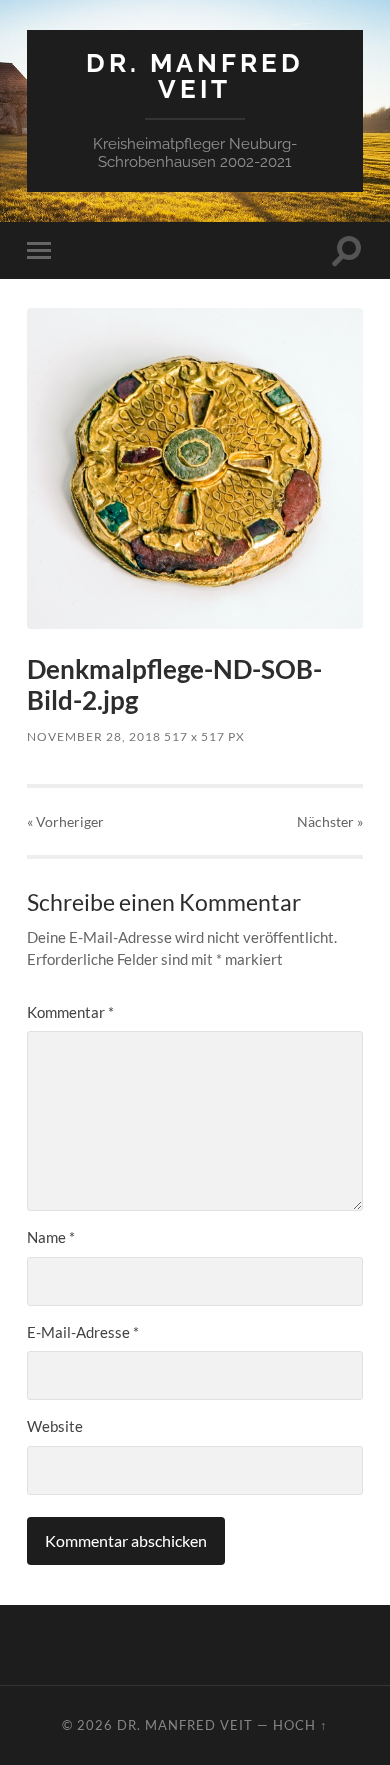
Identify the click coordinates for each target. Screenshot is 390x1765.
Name (51, 1237)
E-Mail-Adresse (83, 1332)
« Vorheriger (65, 821)
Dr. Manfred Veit (195, 75)
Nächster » (330, 821)
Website (55, 1426)
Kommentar (70, 1012)
